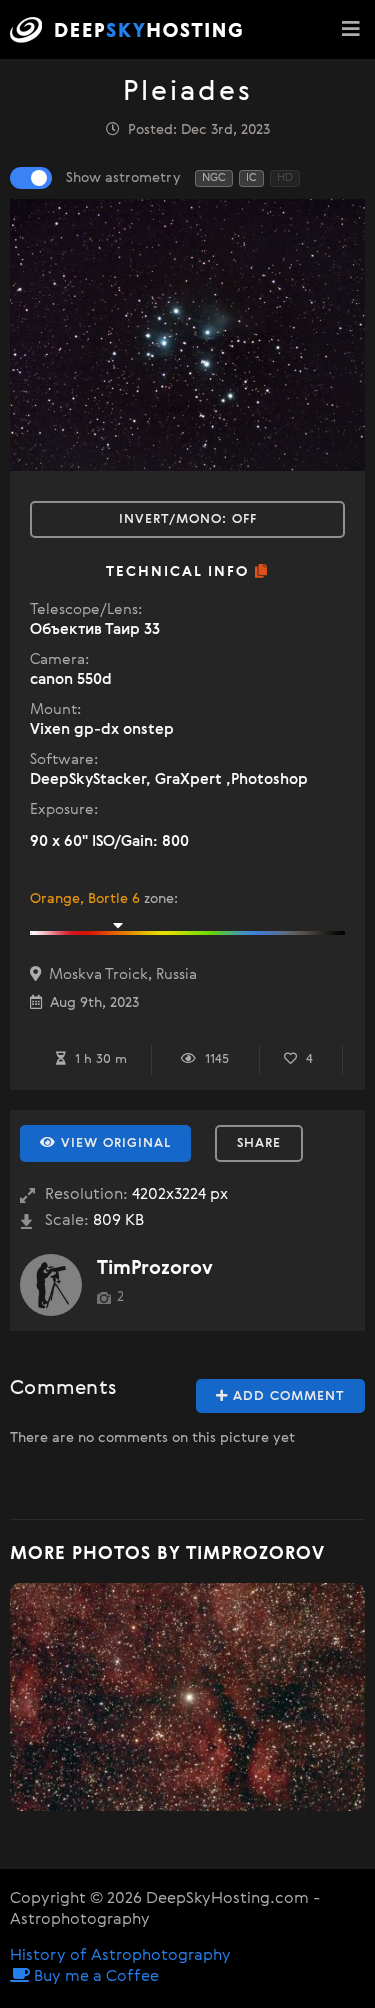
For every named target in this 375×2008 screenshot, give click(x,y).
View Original (113, 1143)
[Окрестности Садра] (187, 1697)
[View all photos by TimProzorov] (51, 1285)
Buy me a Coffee (94, 1977)
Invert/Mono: (188, 519)
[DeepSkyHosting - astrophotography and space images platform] (131, 29)
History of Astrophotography (120, 1956)
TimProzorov (155, 1268)
